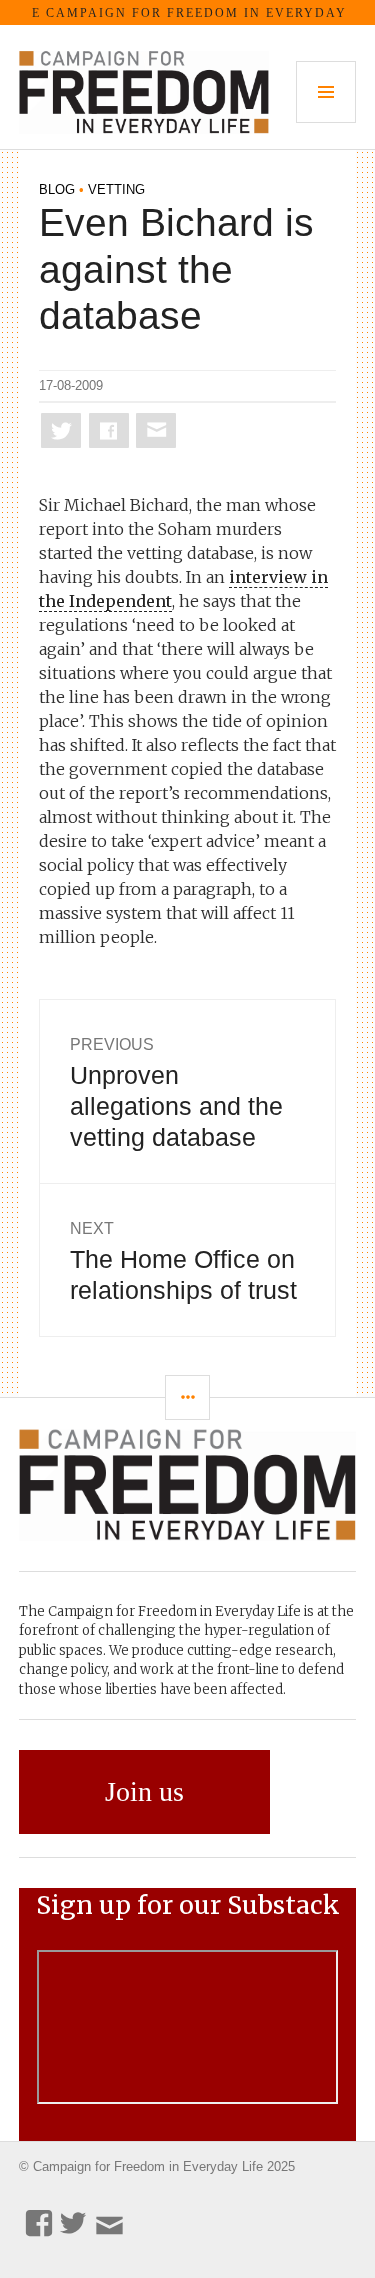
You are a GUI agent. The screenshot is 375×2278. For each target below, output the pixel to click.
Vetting (116, 189)
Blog (57, 189)
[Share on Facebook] (109, 430)
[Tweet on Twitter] (61, 430)
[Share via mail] (156, 430)
